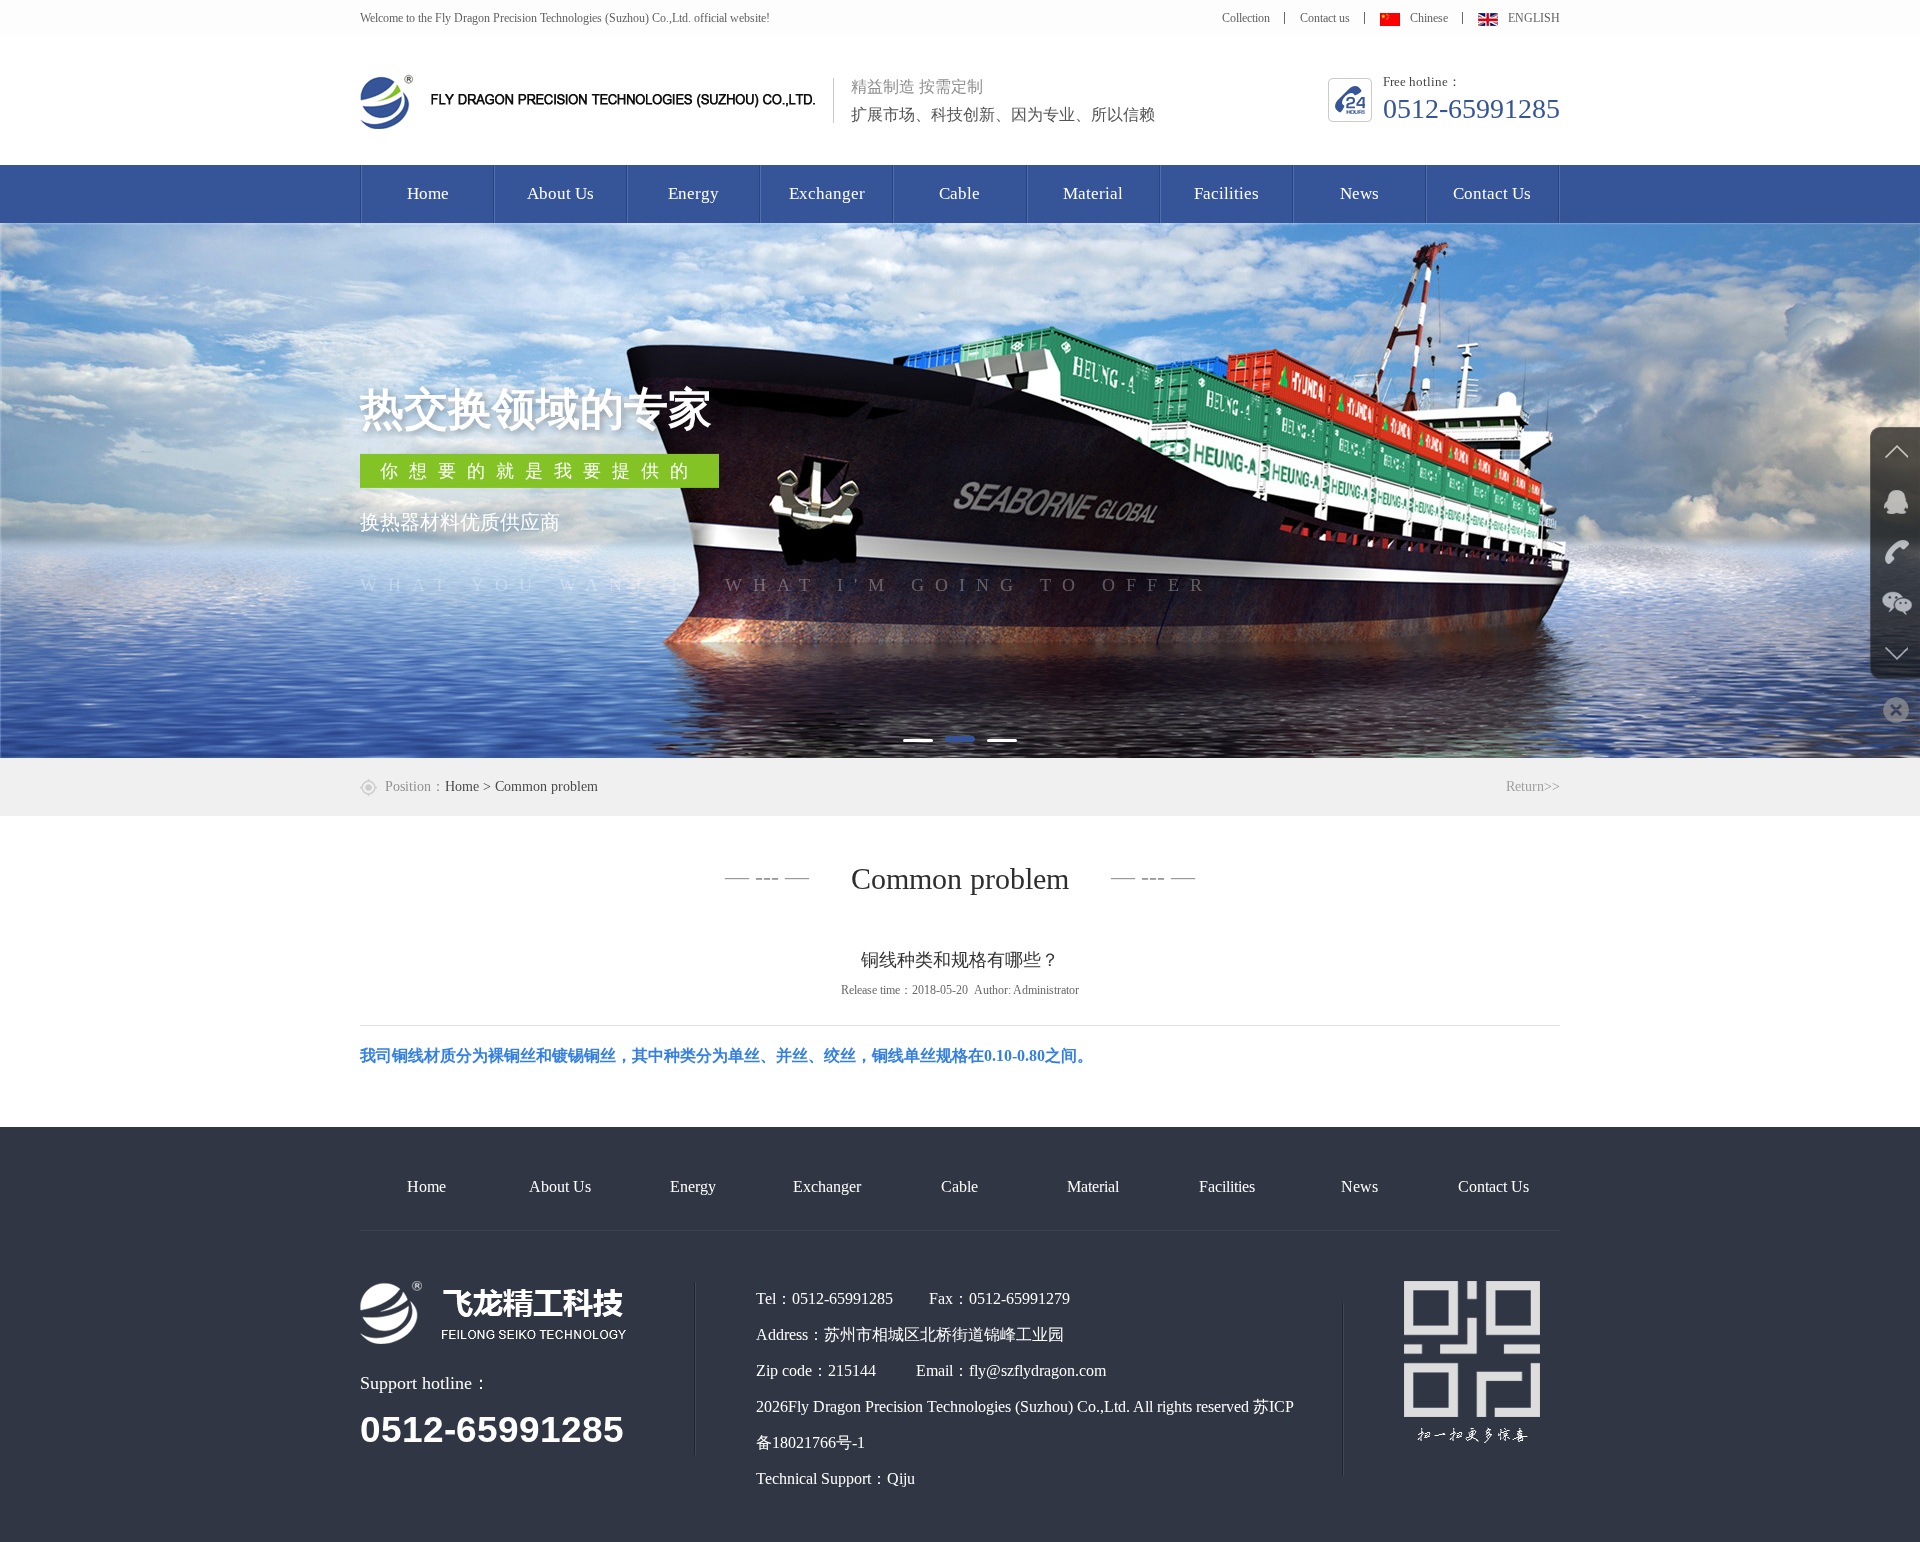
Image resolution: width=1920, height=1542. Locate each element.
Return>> (1533, 786)
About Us (560, 193)
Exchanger (827, 193)
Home (428, 193)
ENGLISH (1534, 18)
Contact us (1325, 18)
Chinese (1429, 18)
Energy (693, 193)
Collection (1246, 18)
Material (1093, 193)
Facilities (1226, 193)
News (1359, 193)
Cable (959, 193)
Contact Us (1492, 193)
